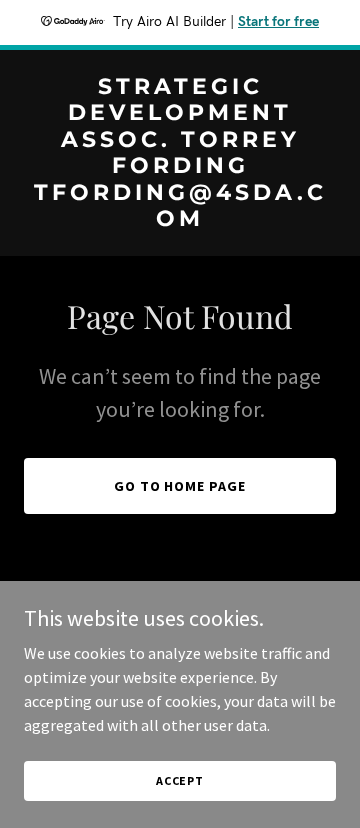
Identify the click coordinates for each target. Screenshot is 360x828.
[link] (180, 220)
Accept (180, 780)
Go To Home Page (180, 486)
